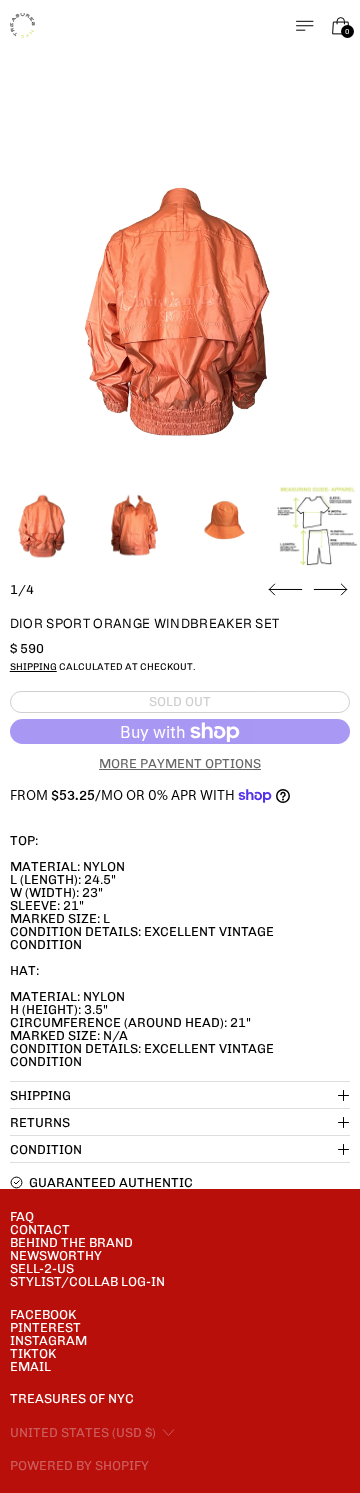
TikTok (33, 1353)
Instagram (48, 1340)
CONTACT (40, 1229)
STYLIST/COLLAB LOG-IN (87, 1281)
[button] (180, 305)
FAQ (22, 1216)
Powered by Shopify (79, 1465)
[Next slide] (330, 590)
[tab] (42, 524)
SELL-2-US (42, 1268)
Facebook (43, 1314)
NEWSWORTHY (56, 1255)
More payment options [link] (180, 763)
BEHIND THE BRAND (71, 1242)
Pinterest (45, 1327)
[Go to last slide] (285, 590)
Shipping (33, 666)
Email (30, 1366)
